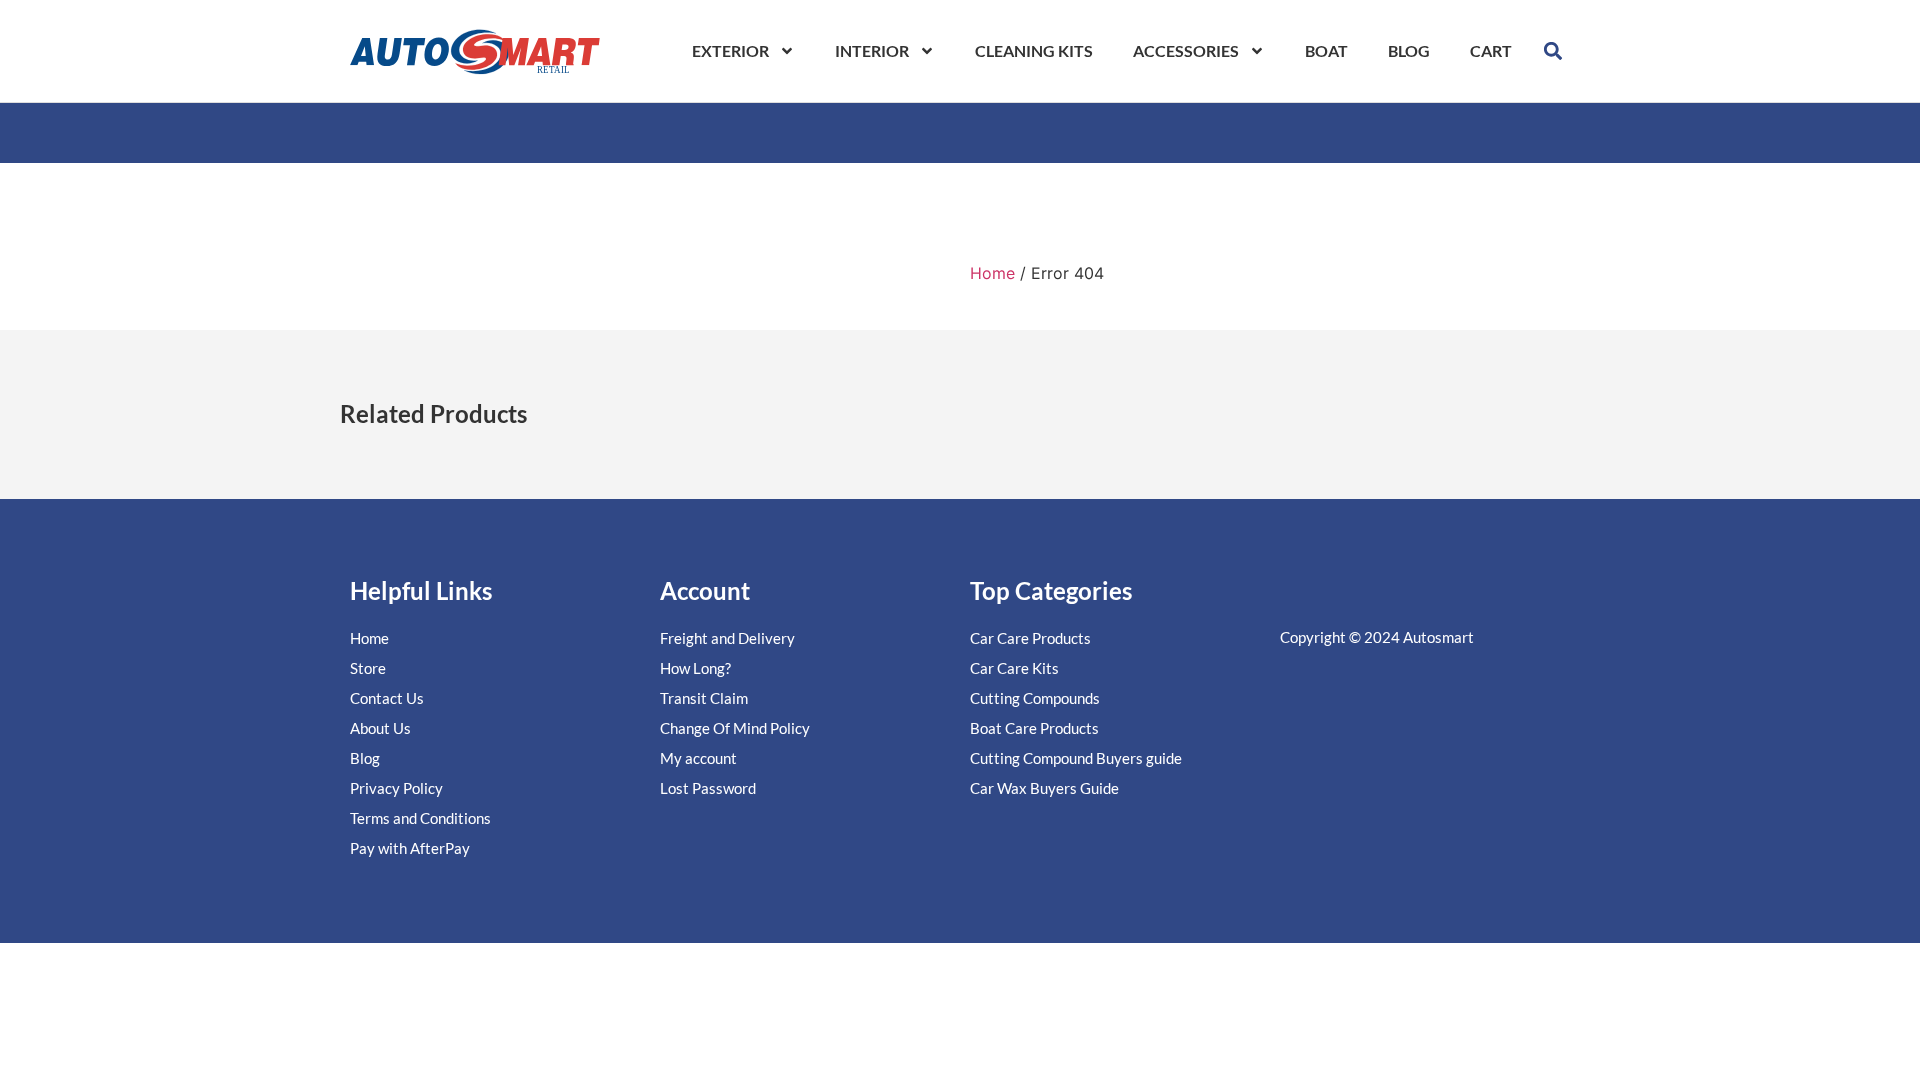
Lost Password (708, 788)
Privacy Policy (396, 788)
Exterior (730, 50)
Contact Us (387, 698)
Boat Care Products (1034, 728)
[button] (1553, 50)
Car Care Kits (1014, 668)
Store (368, 668)
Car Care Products (1030, 638)
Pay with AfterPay (410, 848)
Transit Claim (704, 698)
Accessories (1186, 50)
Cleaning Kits (1034, 50)
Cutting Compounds (1035, 698)
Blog (1409, 50)
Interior (872, 50)
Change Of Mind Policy (735, 728)
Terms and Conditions (420, 818)
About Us (380, 728)
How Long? (695, 668)
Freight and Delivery (727, 638)
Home (992, 273)
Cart (1491, 50)
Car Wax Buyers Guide (1044, 788)
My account (698, 758)
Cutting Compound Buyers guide (1076, 758)
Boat (1326, 50)
